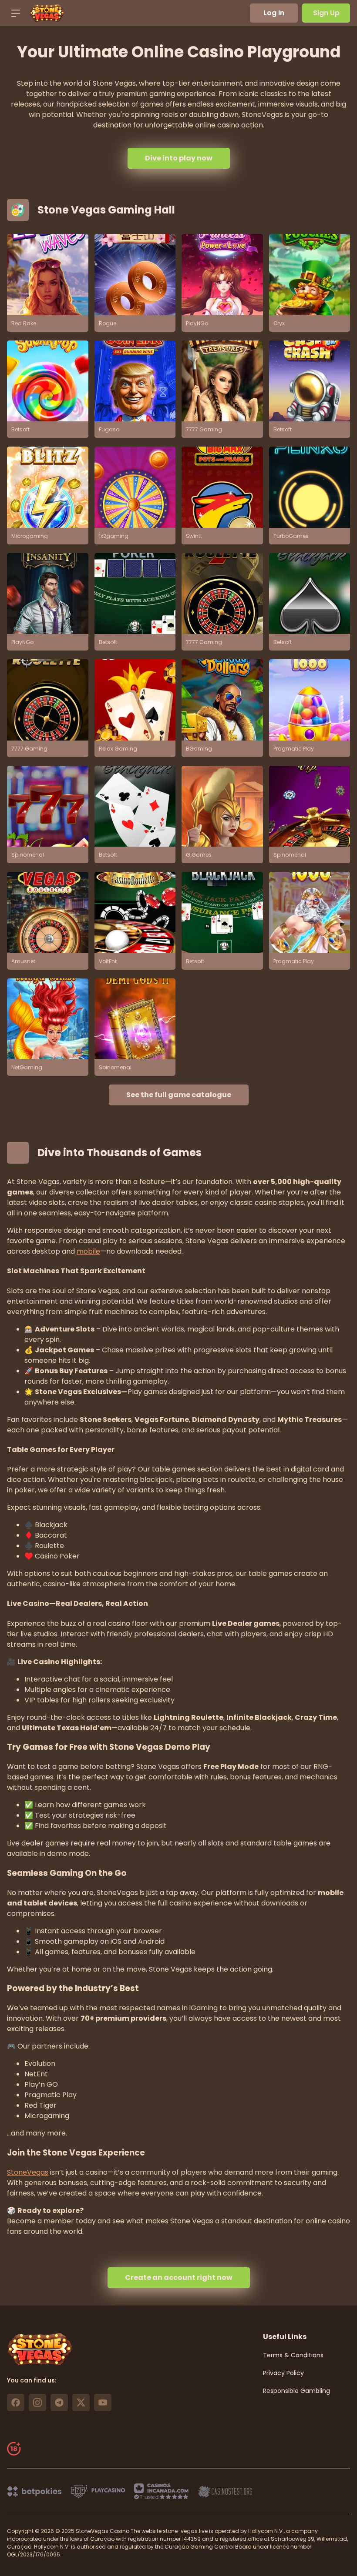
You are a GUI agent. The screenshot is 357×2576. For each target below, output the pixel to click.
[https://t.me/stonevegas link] (59, 2402)
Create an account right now (179, 2277)
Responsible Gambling (296, 2391)
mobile (88, 1251)
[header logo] (47, 13)
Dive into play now (179, 158)
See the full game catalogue (179, 1095)
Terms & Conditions (293, 2355)
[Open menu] (16, 13)
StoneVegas (28, 2172)
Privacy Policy (283, 2373)
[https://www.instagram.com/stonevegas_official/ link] (37, 2402)
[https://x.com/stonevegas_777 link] (81, 2402)
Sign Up (326, 13)
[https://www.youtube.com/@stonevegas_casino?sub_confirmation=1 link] (103, 2402)
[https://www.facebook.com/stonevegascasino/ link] (16, 2402)
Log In (274, 13)
